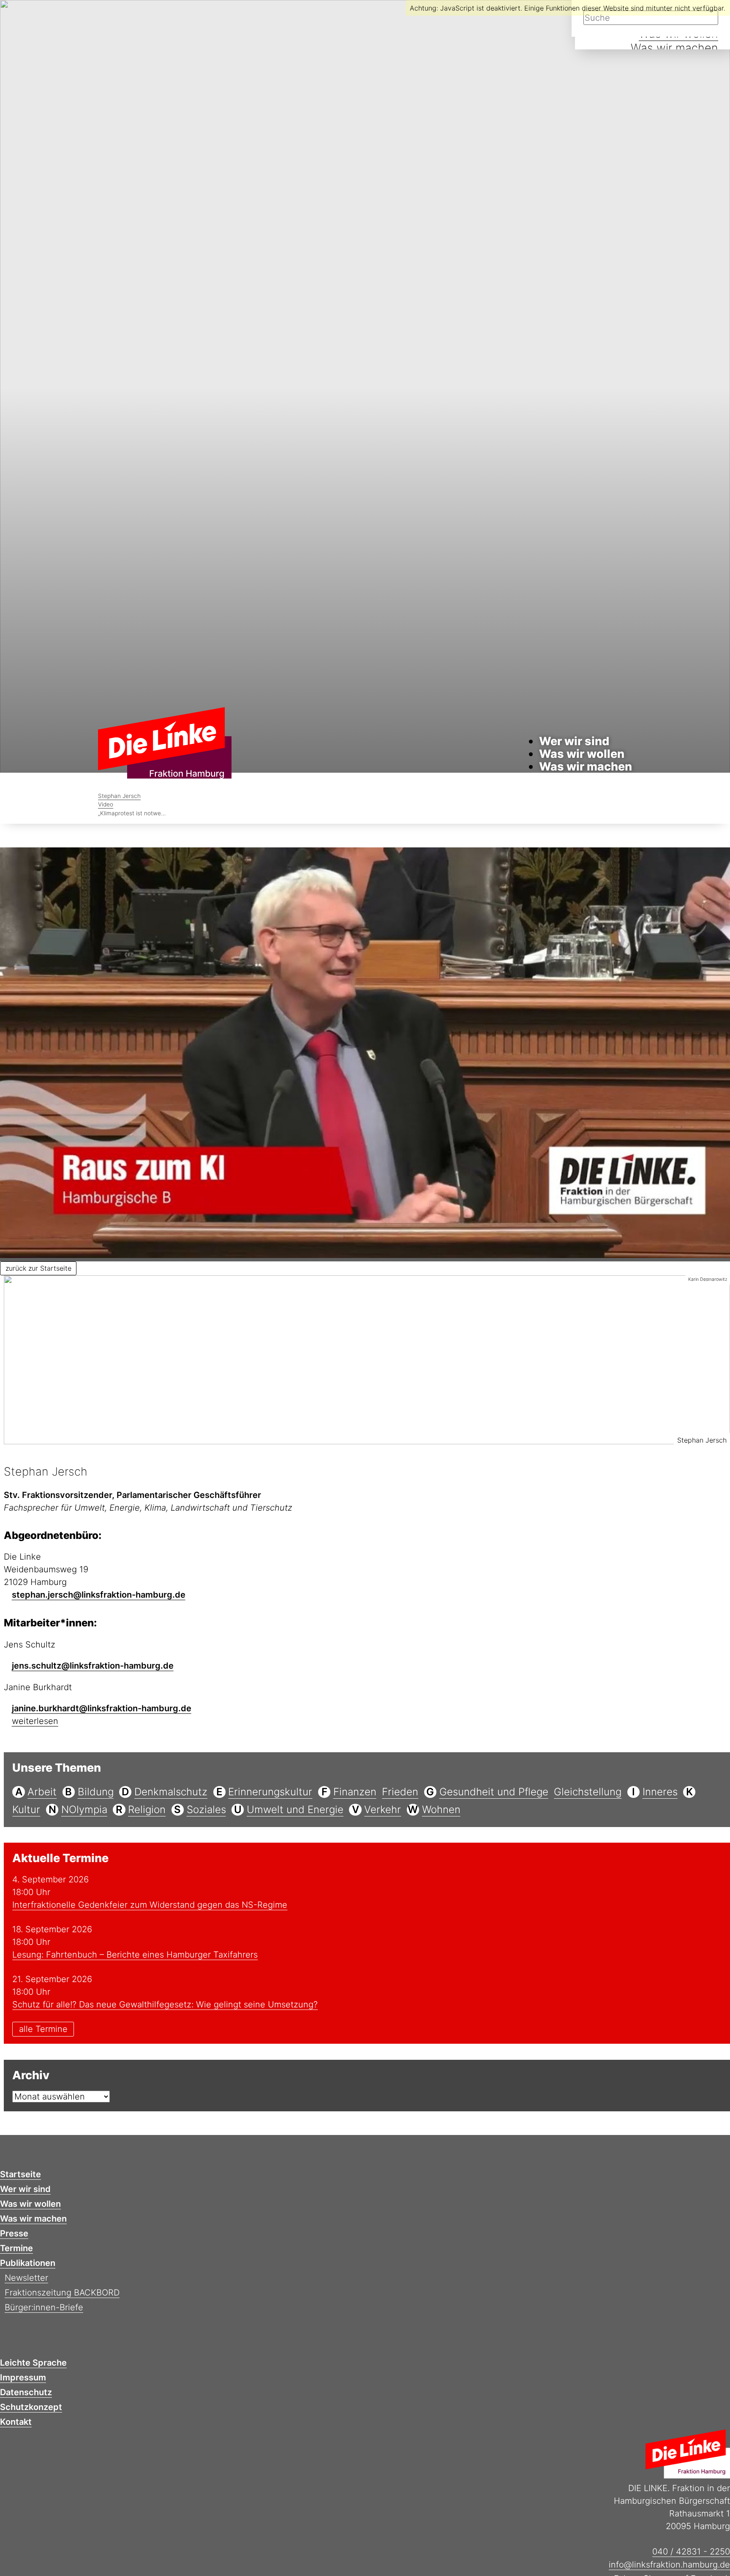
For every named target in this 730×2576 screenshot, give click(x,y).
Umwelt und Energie (295, 1809)
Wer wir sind (574, 741)
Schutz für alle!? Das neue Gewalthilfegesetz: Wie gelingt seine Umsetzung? (165, 2004)
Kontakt (16, 2422)
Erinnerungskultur (270, 1792)
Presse (14, 2233)
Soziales (206, 1809)
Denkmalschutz (171, 1792)
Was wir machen (674, 48)
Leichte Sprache (33, 2363)
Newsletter (26, 2278)
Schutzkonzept (31, 2407)
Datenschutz (26, 2392)
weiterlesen (35, 1721)
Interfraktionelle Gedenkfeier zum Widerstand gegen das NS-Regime (150, 1905)
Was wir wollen (582, 754)
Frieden (400, 1792)
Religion (147, 1809)
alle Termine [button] (43, 2029)
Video (106, 804)
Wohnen (441, 1809)
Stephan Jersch (119, 796)
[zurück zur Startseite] (165, 744)
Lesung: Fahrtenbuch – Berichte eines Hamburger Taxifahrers (135, 1955)
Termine (16, 2248)
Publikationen (28, 2263)
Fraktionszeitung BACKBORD (62, 2293)
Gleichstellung (588, 1792)
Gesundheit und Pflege (494, 1792)
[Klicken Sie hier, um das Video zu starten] (365, 1054)
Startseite (20, 2174)
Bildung (96, 1792)
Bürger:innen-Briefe (44, 2307)
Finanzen (355, 1792)
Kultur (26, 1809)
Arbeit (42, 1792)
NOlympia (84, 1809)
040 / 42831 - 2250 (691, 2551)
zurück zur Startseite (38, 1268)
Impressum (23, 2377)
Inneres (660, 1792)
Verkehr (383, 1809)
